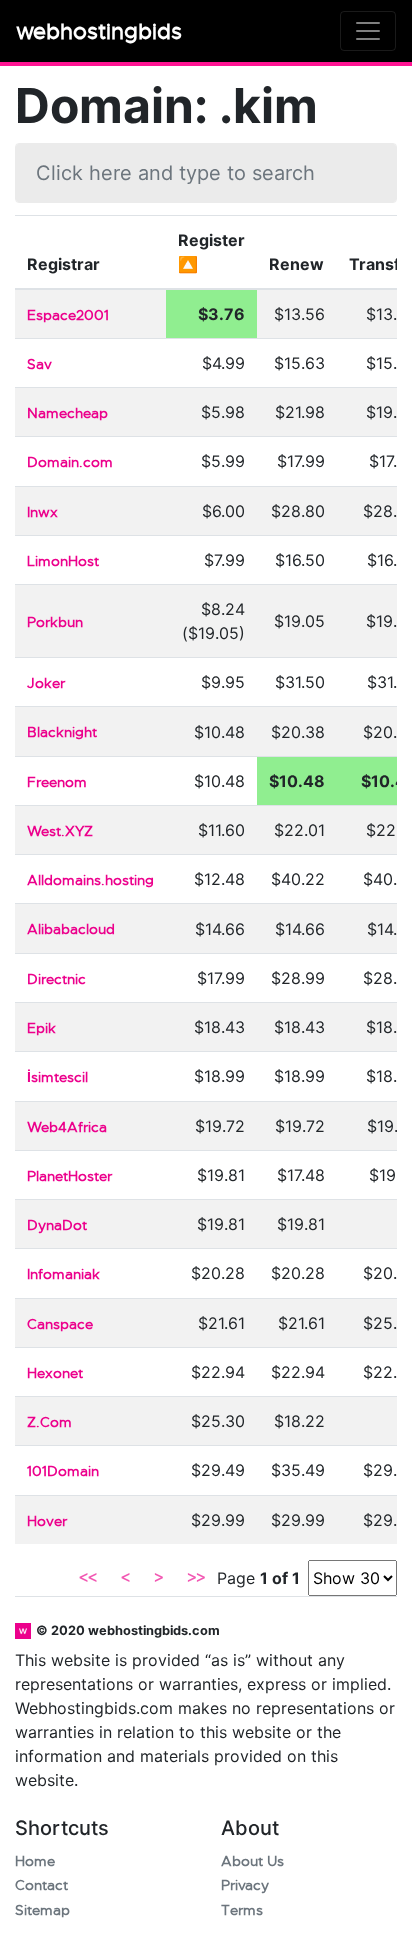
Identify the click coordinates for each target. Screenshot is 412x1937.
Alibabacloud (71, 929)
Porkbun (55, 622)
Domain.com (70, 462)
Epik (41, 1028)
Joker (46, 683)
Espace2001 (68, 315)
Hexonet (55, 1373)
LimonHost (63, 561)
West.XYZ (60, 831)
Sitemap (42, 1910)
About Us (252, 1861)
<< (88, 1578)
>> (196, 1578)
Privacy (245, 1885)
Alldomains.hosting (90, 880)
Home (35, 1861)
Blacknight (62, 732)
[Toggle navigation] (368, 31)
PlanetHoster (69, 1176)
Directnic (56, 979)
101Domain (63, 1471)
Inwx (42, 512)
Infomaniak (63, 1274)
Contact (41, 1885)
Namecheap (67, 413)
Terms (242, 1910)
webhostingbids (99, 31)
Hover (47, 1521)
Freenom (57, 782)
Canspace (60, 1324)
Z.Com (49, 1422)
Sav (39, 364)
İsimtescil (57, 1077)
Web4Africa (67, 1127)
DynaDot (57, 1225)
